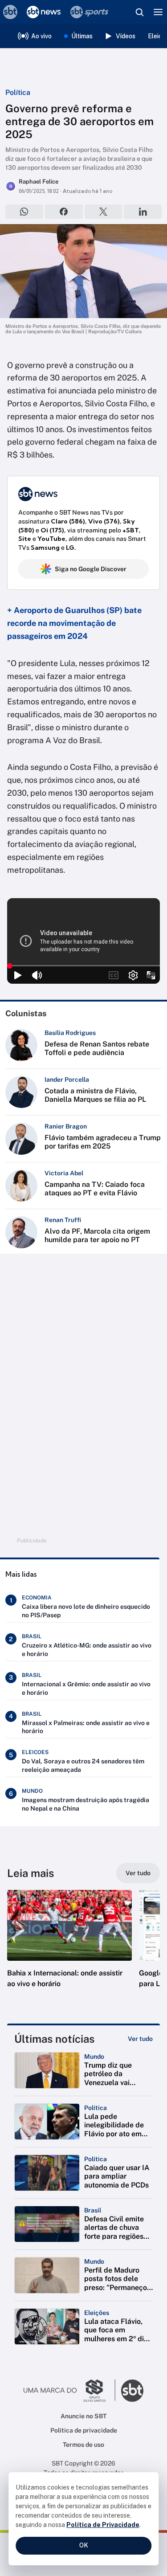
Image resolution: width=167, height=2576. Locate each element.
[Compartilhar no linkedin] (143, 212)
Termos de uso (83, 2445)
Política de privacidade (84, 2430)
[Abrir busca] (139, 12)
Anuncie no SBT (83, 2416)
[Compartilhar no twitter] (104, 212)
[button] (69, 1948)
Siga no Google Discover (91, 569)
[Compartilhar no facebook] (64, 212)
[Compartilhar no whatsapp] (24, 212)
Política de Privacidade (103, 2525)
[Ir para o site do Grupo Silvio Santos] (69, 2391)
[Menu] (158, 12)
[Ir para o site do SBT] (132, 2391)
